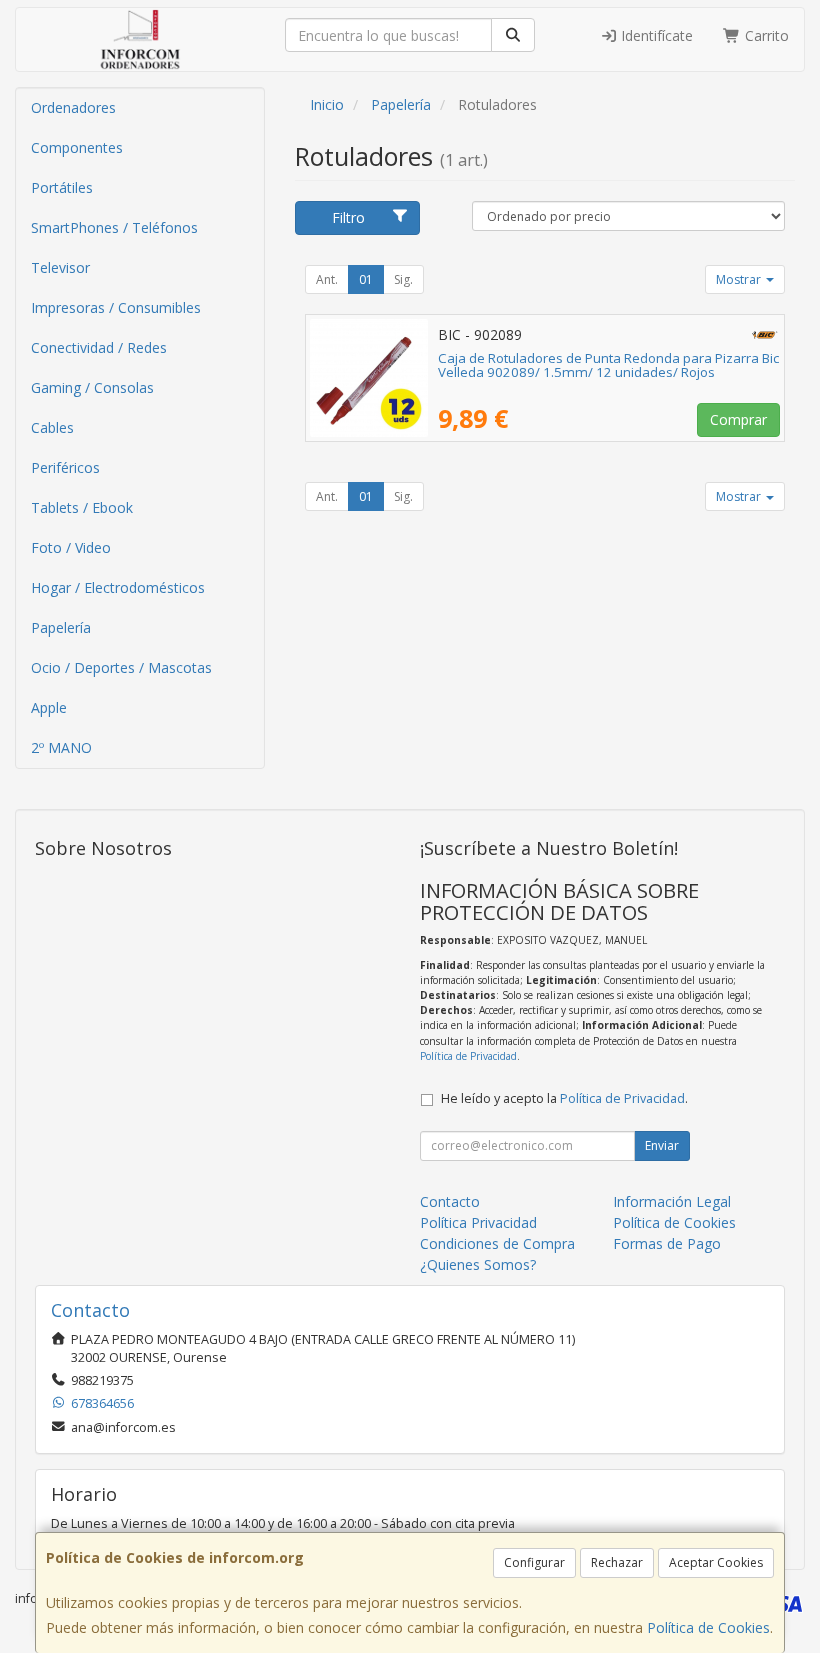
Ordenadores (73, 107)
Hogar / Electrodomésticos (118, 587)
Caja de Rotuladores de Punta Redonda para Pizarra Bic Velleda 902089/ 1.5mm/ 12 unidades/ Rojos (608, 365)
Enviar (662, 1145)
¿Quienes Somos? (478, 1264)
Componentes (77, 147)
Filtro (348, 217)
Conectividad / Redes (99, 347)
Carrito (765, 35)
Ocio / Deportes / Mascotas (121, 667)
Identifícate (655, 35)
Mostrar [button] (740, 279)
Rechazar (617, 1562)
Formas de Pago (667, 1243)
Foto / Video (71, 547)
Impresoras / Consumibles (116, 307)
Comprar (738, 419)
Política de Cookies (708, 1627)
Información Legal (672, 1201)
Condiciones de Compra (497, 1243)
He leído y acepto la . (564, 1098)
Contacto (450, 1201)
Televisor (60, 267)
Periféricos (65, 467)
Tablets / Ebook (82, 507)
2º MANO (61, 747)
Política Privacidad (478, 1222)
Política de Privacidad (468, 1056)
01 (366, 279)
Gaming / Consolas (92, 387)
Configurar (534, 1562)
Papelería (61, 627)
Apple (49, 707)
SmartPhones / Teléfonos (114, 227)
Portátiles (62, 187)
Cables (52, 427)
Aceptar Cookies (716, 1562)
